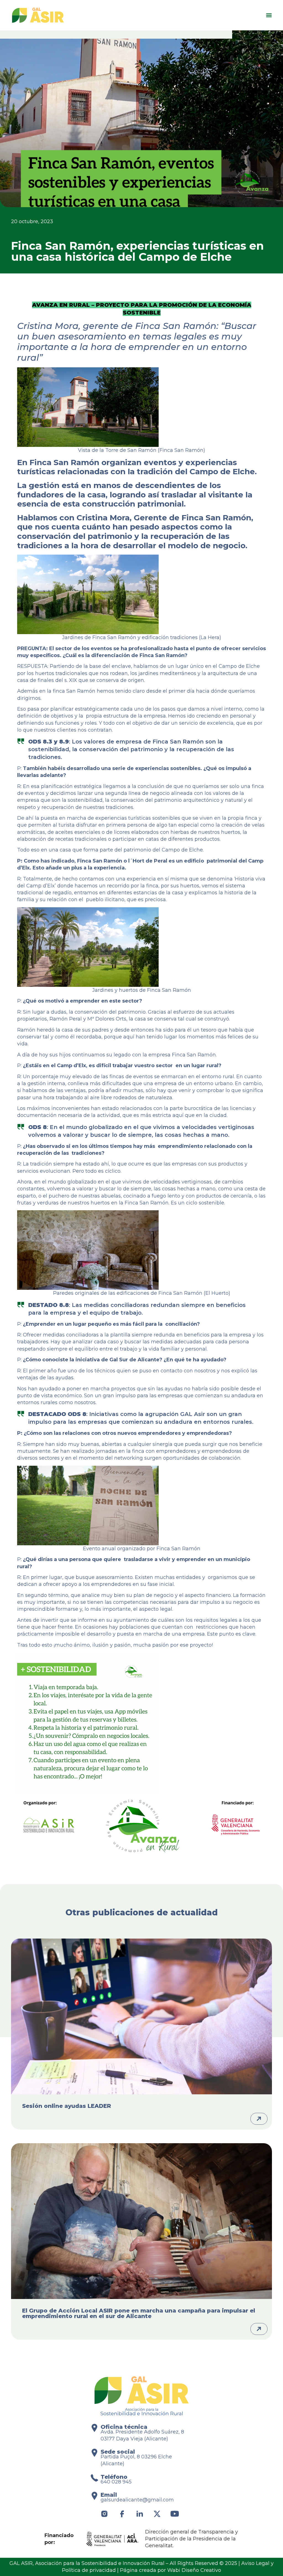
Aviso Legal (255, 2563)
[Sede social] (94, 2453)
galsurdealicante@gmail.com (137, 2500)
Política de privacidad (89, 2570)
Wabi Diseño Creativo (194, 2570)
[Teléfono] (94, 2478)
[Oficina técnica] (94, 2428)
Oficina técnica (124, 2427)
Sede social (118, 2452)
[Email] (94, 2496)
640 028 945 (116, 2482)
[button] (269, 15)
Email (109, 2495)
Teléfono (114, 2477)
